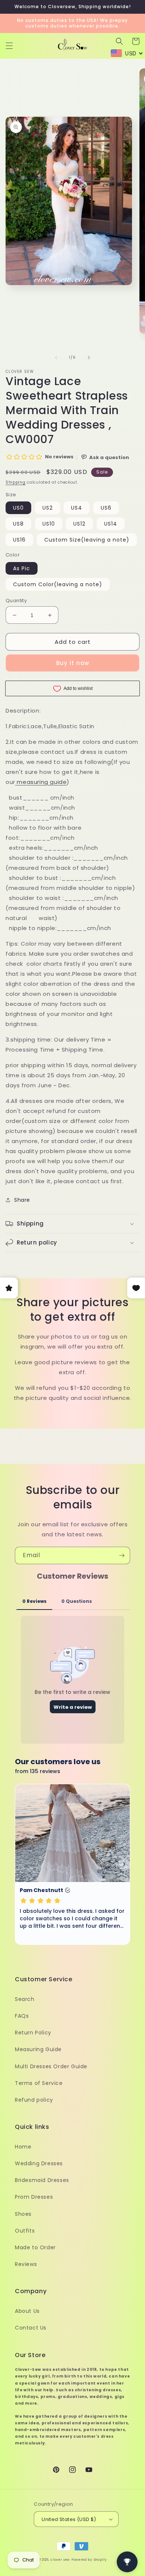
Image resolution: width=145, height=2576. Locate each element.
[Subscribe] (122, 1555)
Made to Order (35, 2247)
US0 (18, 508)
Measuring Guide (38, 2049)
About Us (27, 2311)
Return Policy (33, 2033)
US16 (19, 540)
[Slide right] (89, 358)
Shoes (23, 2214)
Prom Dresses (34, 2197)
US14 (111, 524)
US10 (49, 524)
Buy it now (73, 663)
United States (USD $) (69, 2519)
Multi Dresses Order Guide (51, 2066)
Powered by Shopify (89, 2560)
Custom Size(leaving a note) (87, 540)
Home (23, 2147)
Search (25, 1999)
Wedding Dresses (39, 2163)
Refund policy (34, 2100)
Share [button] (22, 1200)
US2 (48, 508)
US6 (106, 508)
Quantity (16, 601)
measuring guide (42, 782)
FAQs (22, 2016)
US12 (79, 524)
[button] (9, 46)
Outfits (25, 2231)
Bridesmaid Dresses (42, 2180)
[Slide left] (56, 358)
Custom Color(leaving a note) (58, 584)
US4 (77, 508)
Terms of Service (39, 2083)
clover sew (60, 2560)
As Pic (22, 568)
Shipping (16, 482)
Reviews (26, 2264)
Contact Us (31, 2328)
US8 (18, 524)
